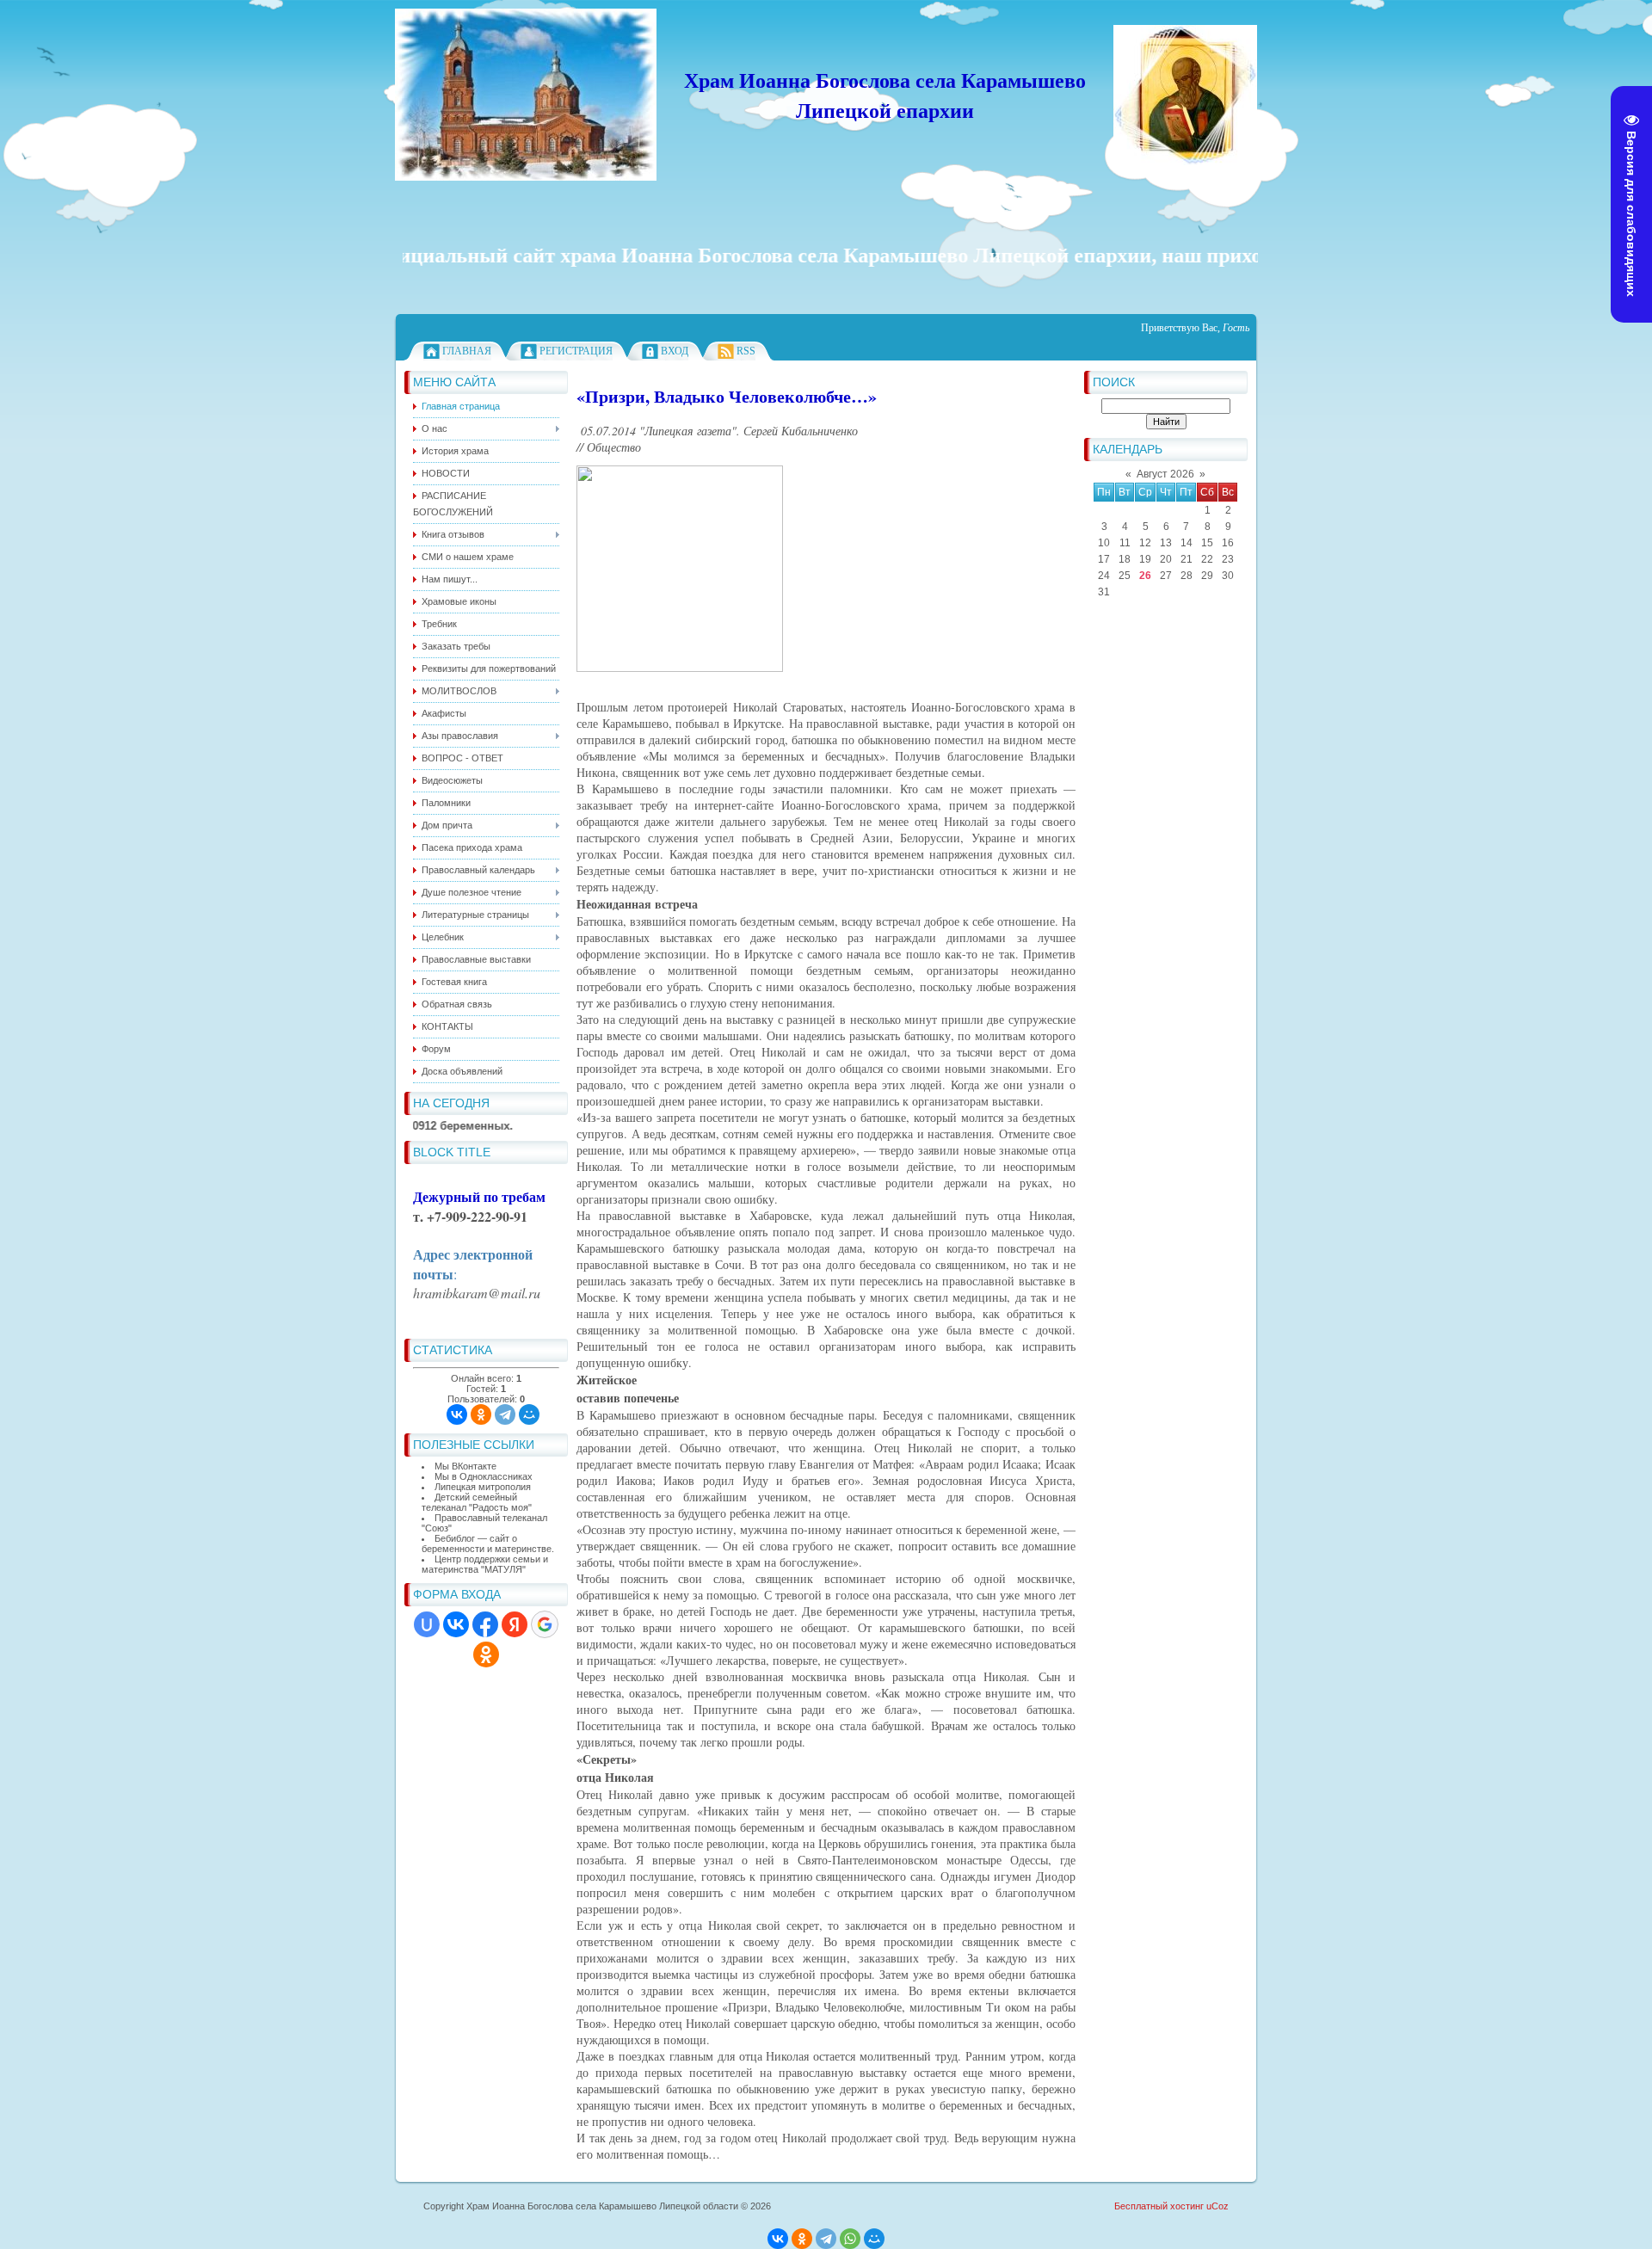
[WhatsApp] (850, 2239)
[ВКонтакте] (457, 1414)
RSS (746, 351)
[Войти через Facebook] (485, 1624)
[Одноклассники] (481, 1414)
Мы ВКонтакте (465, 1466)
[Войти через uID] (427, 1624)
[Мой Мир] (529, 1414)
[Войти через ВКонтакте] (456, 1624)
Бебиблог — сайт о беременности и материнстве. (488, 1543)
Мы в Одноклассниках (484, 1476)
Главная (467, 351)
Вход (675, 351)
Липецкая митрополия (483, 1487)
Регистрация (576, 351)
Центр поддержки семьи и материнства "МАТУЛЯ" (485, 1564)
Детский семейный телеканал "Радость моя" (477, 1502)
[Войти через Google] (545, 1624)
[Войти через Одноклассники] (486, 1654)
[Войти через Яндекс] (515, 1624)
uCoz (1217, 2206)
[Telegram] (505, 1414)
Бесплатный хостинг (1159, 2206)
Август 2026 (1165, 474)
